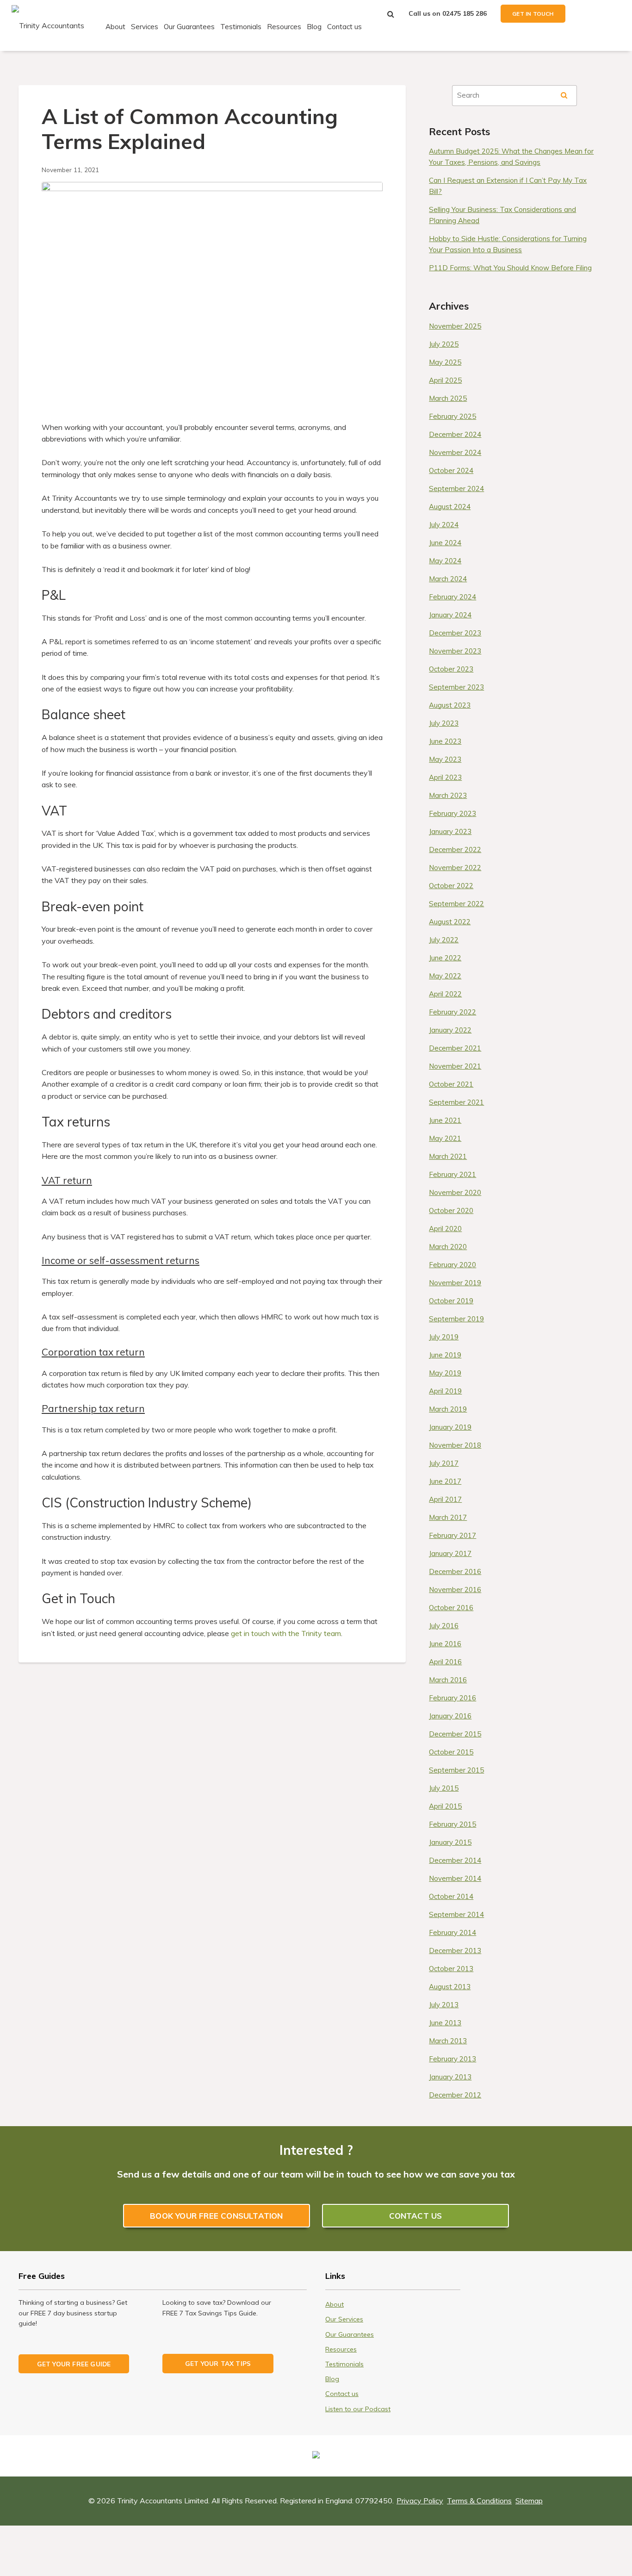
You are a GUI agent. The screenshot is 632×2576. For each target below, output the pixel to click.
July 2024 (444, 525)
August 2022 (450, 922)
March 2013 (448, 2041)
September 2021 (456, 1102)
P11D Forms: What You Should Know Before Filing (510, 268)
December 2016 (455, 1571)
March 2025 (448, 398)
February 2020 (452, 1265)
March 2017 (448, 1517)
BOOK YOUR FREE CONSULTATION (216, 2216)
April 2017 (445, 1499)
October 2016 (451, 1608)
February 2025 (452, 416)
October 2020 (451, 1210)
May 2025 (445, 362)
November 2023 (455, 651)
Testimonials (241, 27)
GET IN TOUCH (533, 14)
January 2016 (450, 1716)
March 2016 (448, 1680)
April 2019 (445, 1391)
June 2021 (445, 1120)
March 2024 (448, 579)
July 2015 (444, 1788)
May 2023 (445, 759)
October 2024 (451, 470)
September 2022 (456, 904)
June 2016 (445, 1644)
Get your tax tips (218, 2363)
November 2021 (455, 1066)
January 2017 (450, 1553)
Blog (314, 27)
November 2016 (455, 1590)
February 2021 (452, 1174)
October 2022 (451, 886)
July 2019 (444, 1337)
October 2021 (451, 1084)
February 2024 (452, 597)
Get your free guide (74, 2364)
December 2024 (455, 434)
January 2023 (450, 831)
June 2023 (445, 741)
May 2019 (445, 1373)
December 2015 (455, 1734)
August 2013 (450, 1987)
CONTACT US (416, 2216)
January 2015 (450, 1842)
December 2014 (455, 1860)
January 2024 (450, 615)
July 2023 (444, 723)
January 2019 (450, 1427)
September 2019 (456, 1319)
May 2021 (445, 1138)
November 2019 (455, 1283)
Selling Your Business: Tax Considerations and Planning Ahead (502, 215)
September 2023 (456, 687)
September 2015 (456, 1770)
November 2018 (455, 1445)
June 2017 (445, 1481)
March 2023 (448, 795)
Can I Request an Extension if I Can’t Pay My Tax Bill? (508, 186)
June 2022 (445, 958)
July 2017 (444, 1463)
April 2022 (445, 994)
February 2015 (452, 1824)
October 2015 (451, 1752)
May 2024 (445, 561)
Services (145, 27)
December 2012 (455, 2095)
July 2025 (444, 344)
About (115, 27)
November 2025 (455, 326)
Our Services (344, 2319)
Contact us (344, 27)
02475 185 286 (465, 13)
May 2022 (445, 976)
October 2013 (451, 1969)
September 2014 (456, 1914)
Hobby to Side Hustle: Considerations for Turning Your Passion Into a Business (508, 244)
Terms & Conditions (479, 2501)
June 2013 (445, 2023)
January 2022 (450, 1030)
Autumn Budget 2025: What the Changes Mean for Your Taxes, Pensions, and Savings (511, 157)
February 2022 (452, 1012)
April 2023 (445, 777)
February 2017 (452, 1535)
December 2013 (455, 1951)
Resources (284, 27)
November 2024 (455, 452)
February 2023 (452, 813)
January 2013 (450, 2077)
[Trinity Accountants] (48, 25)
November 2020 (455, 1192)
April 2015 (445, 1806)
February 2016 (452, 1698)
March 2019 (448, 1409)
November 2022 (455, 868)
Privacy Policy (420, 2501)
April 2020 (445, 1229)
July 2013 (444, 2005)
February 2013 (452, 2059)
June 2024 (445, 543)
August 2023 (450, 705)
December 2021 (455, 1048)
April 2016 (445, 1662)
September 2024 (456, 488)
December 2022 (455, 849)
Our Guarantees (189, 27)
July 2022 (444, 940)
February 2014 (452, 1932)
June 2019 (445, 1355)
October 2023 (451, 669)
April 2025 (445, 380)
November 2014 (455, 1878)
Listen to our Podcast (358, 2409)
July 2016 (444, 1626)
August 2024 (450, 507)
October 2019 (451, 1301)
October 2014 (451, 1896)
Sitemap (529, 2501)
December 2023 (455, 633)
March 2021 (448, 1156)
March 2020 (448, 1247)
